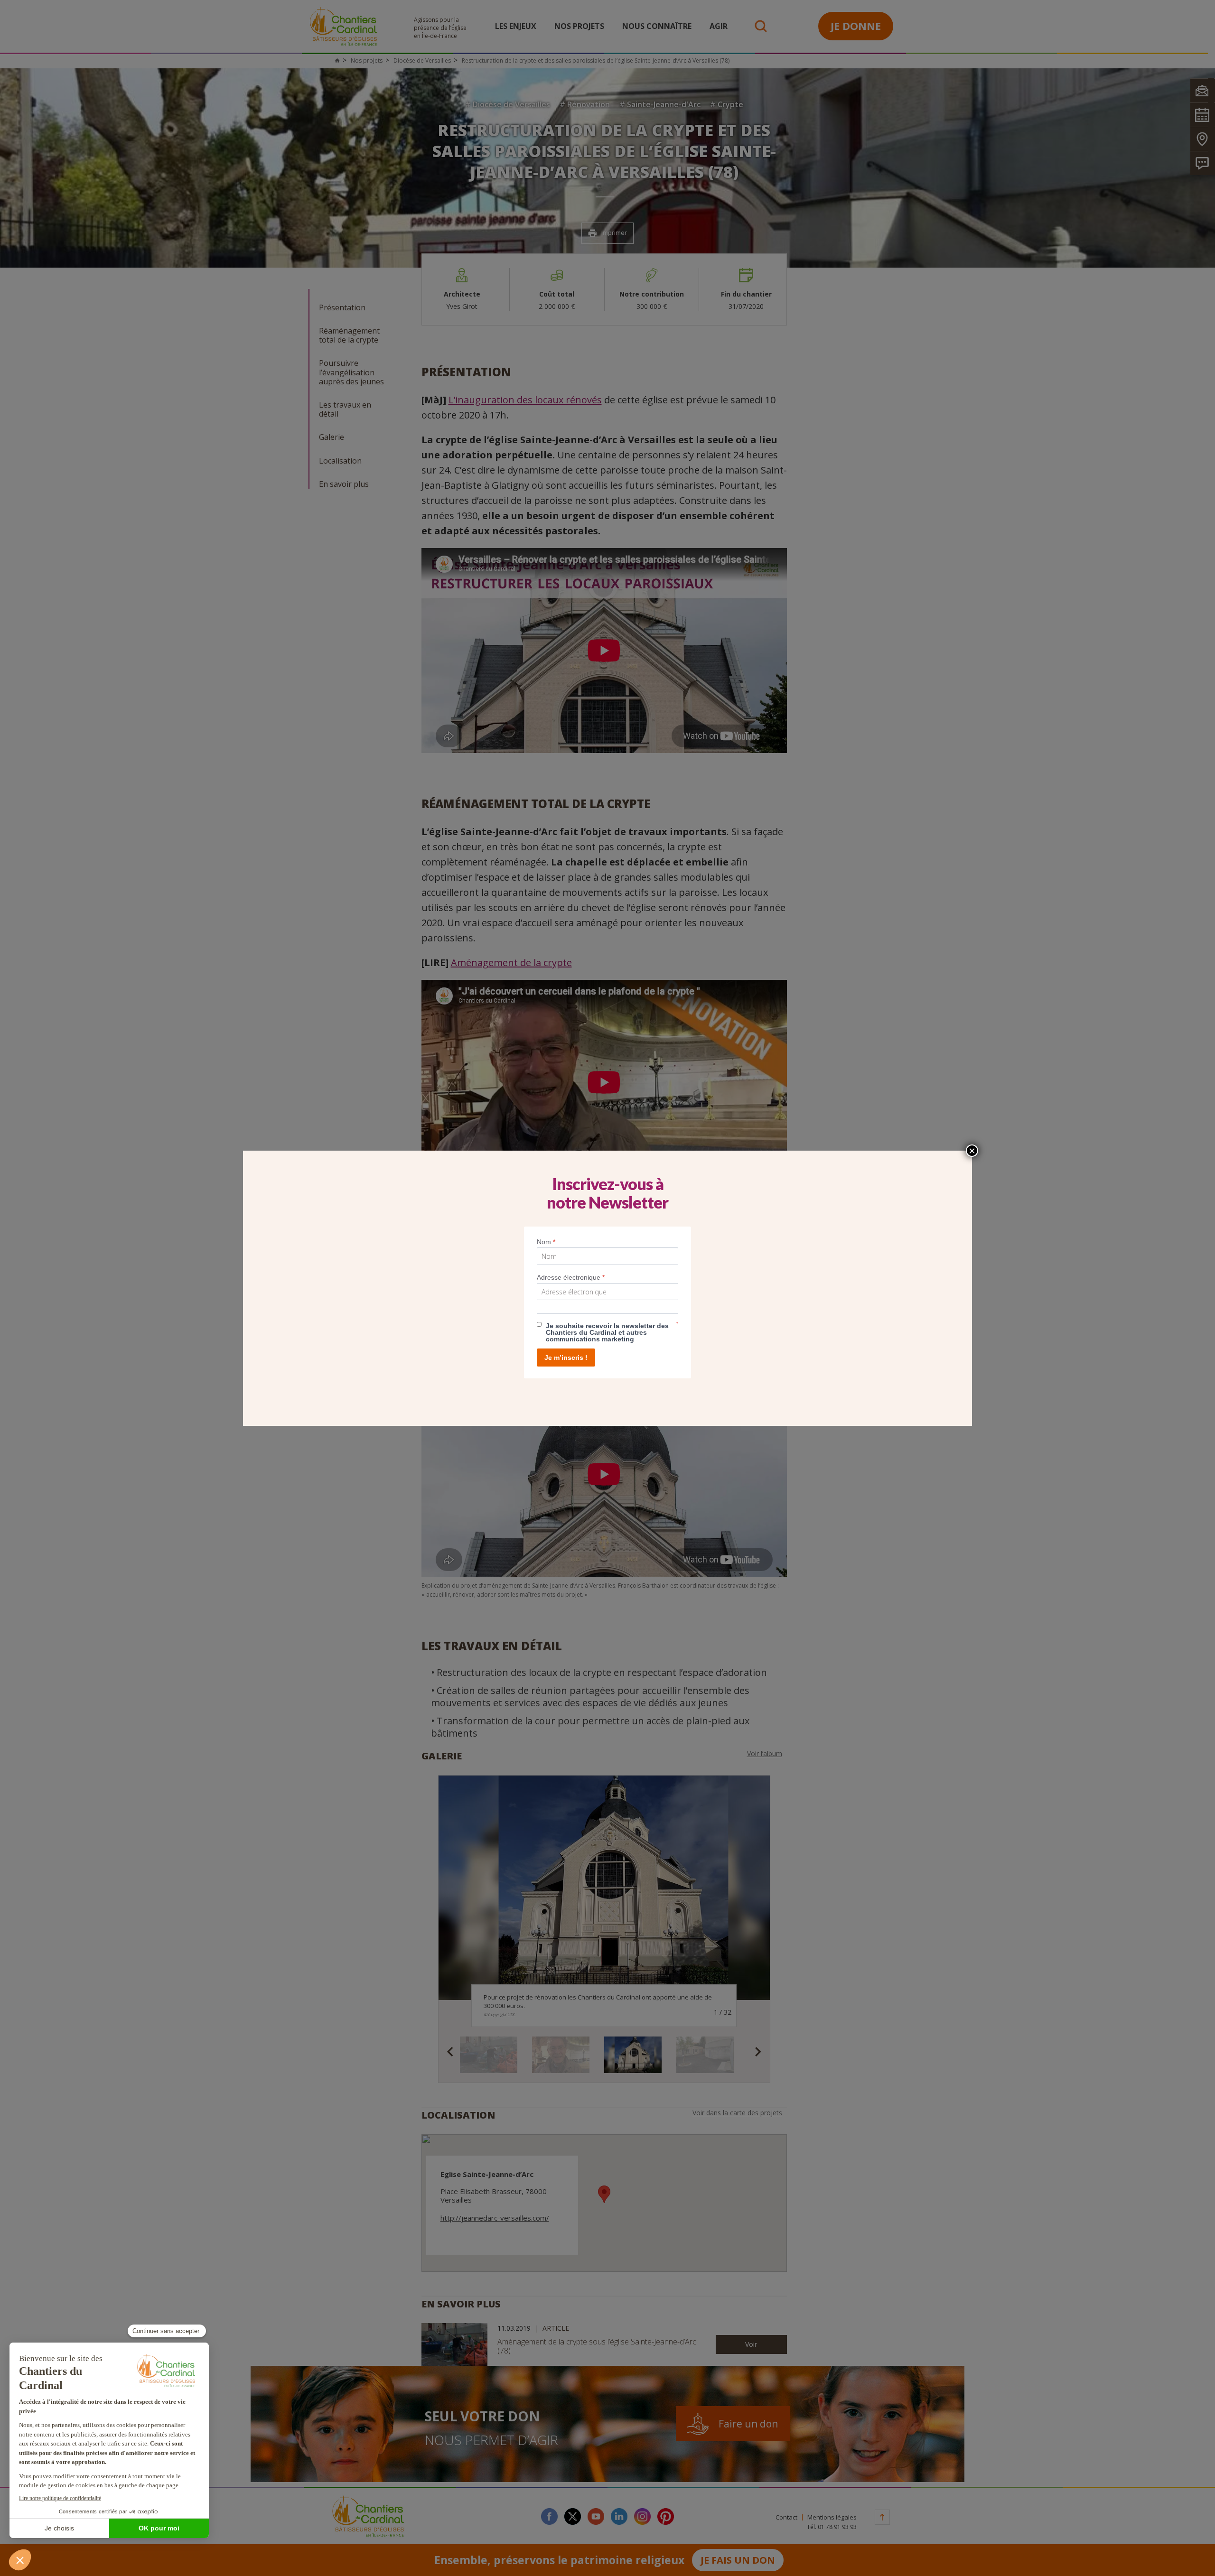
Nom (546, 1242)
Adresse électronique (571, 1277)
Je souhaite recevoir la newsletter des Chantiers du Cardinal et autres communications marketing (607, 1332)
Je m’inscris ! (566, 1358)
